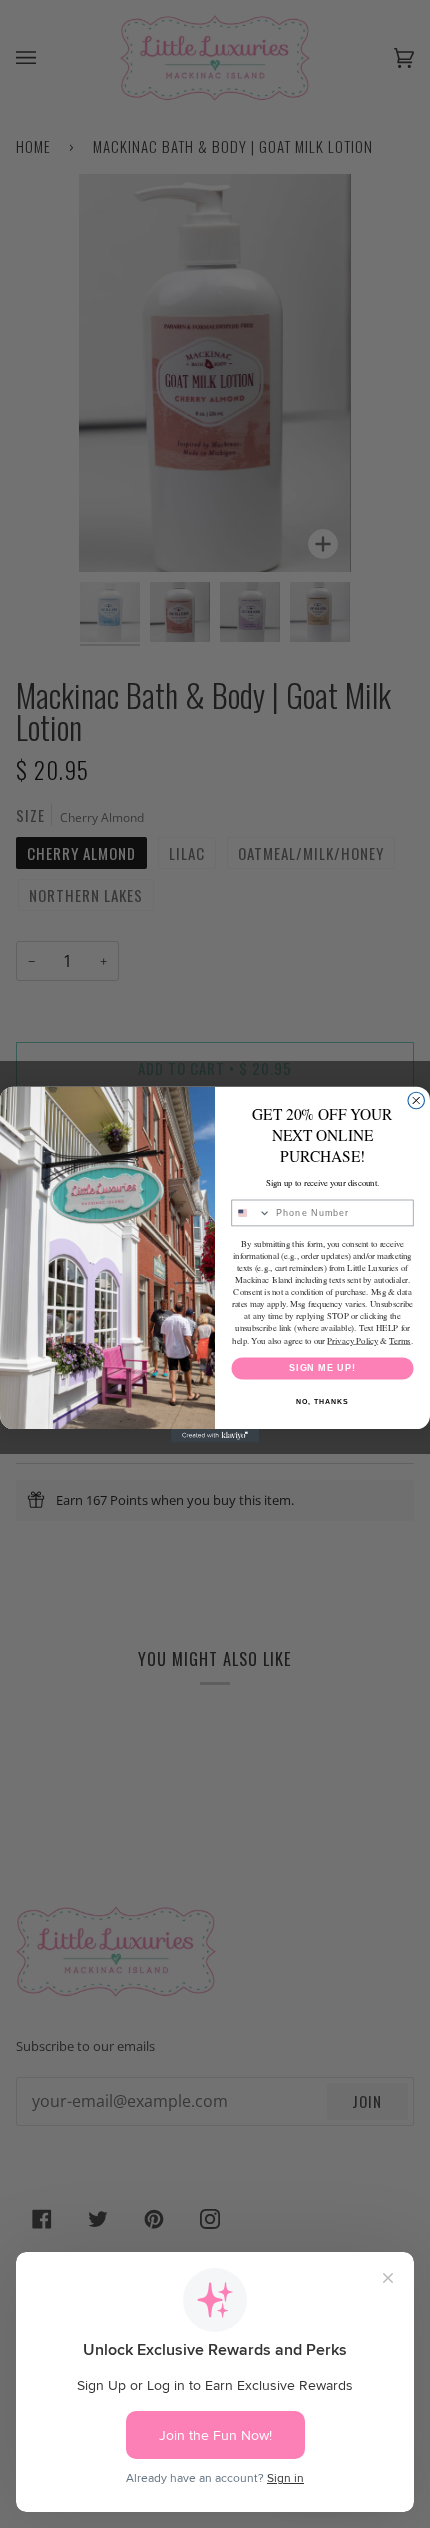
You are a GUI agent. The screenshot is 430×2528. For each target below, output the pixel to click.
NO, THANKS (322, 1401)
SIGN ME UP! (322, 1367)
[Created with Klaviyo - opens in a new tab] (215, 1435)
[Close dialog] (416, 1100)
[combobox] (251, 1212)
